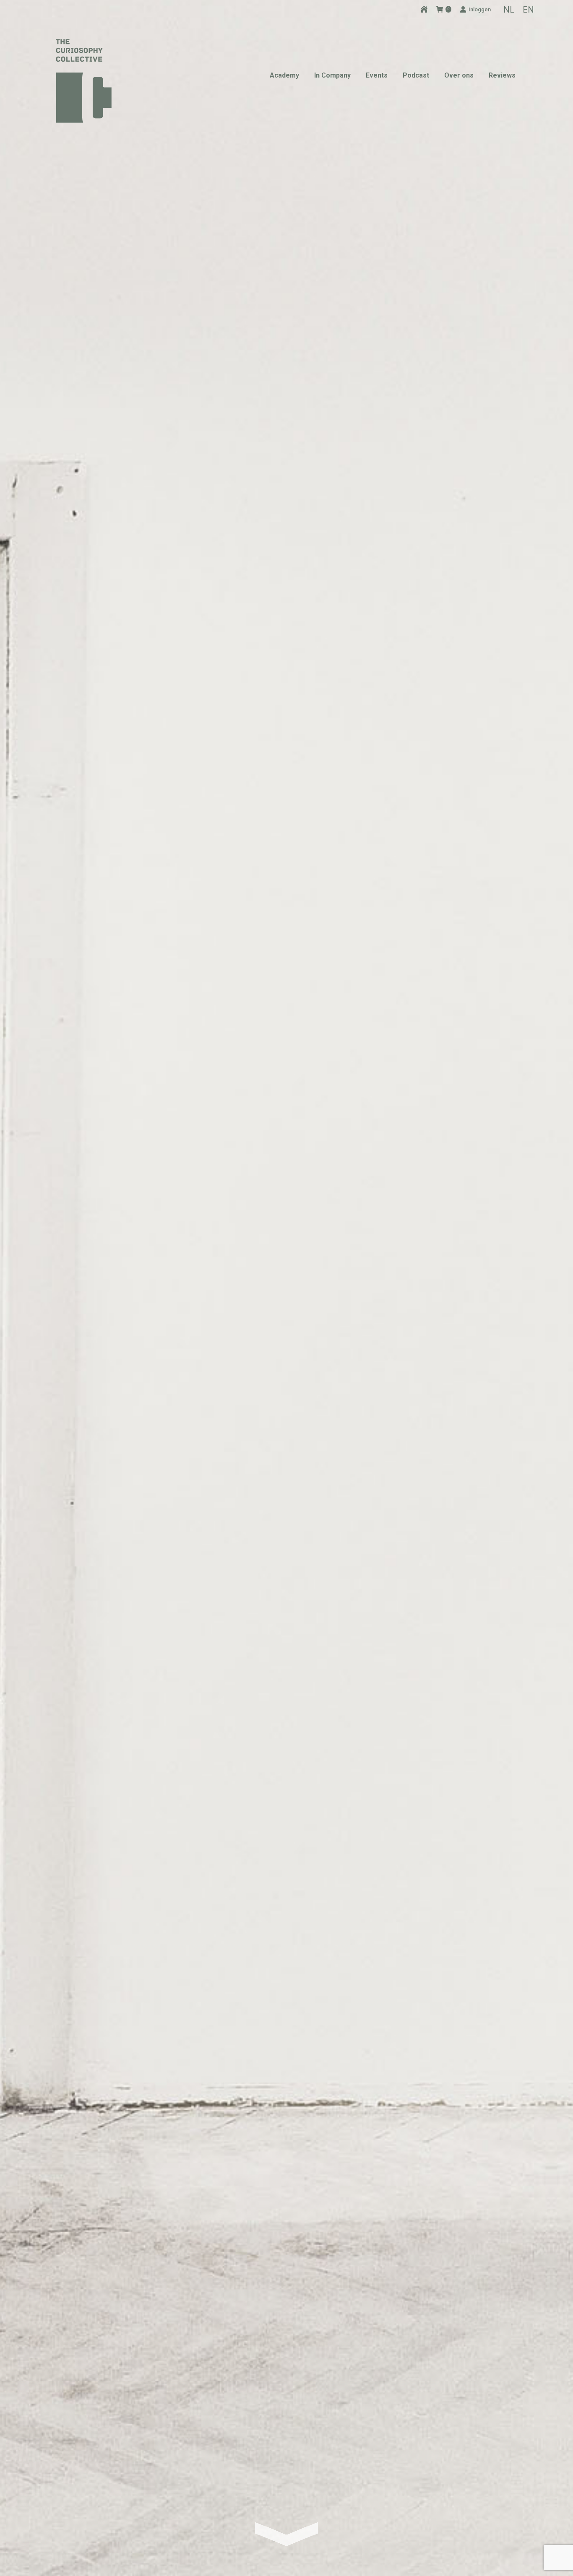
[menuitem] (509, 9)
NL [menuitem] (509, 10)
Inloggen (480, 9)
